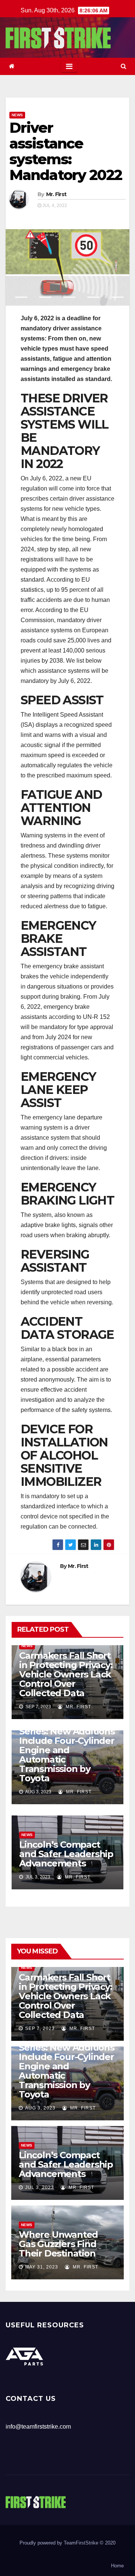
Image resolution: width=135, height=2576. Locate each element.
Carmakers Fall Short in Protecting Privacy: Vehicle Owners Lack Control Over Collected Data (66, 1674)
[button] (124, 66)
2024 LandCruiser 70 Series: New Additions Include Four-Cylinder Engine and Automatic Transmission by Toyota (67, 1750)
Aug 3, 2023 (40, 2108)
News (17, 115)
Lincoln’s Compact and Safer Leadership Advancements (66, 1854)
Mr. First (56, 194)
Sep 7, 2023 (40, 2028)
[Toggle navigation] (69, 66)
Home (117, 2566)
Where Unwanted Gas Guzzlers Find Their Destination (58, 2244)
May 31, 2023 (42, 2267)
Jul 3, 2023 (40, 2187)
